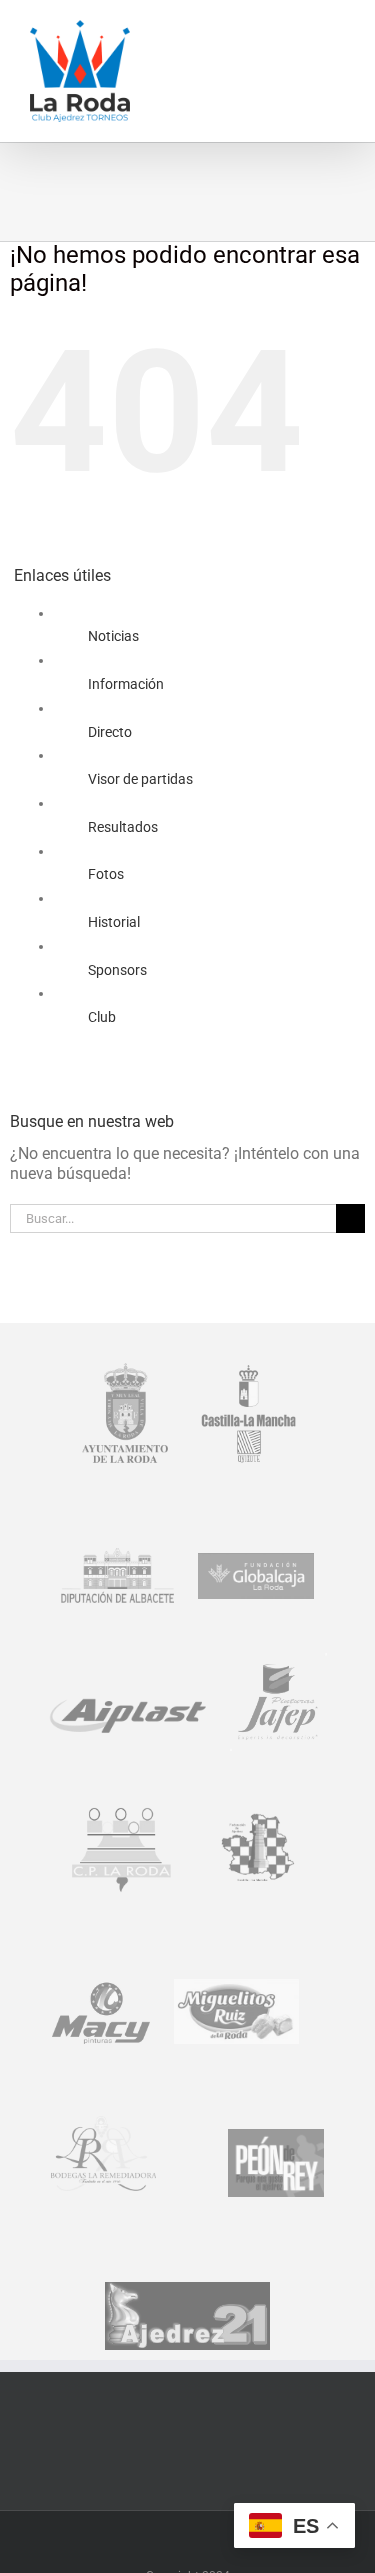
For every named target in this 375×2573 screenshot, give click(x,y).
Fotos (106, 874)
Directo (110, 732)
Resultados (123, 827)
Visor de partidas (140, 779)
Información (126, 684)
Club (102, 1017)
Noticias (113, 636)
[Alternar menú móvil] (337, 30)
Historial (114, 922)
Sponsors (117, 970)
